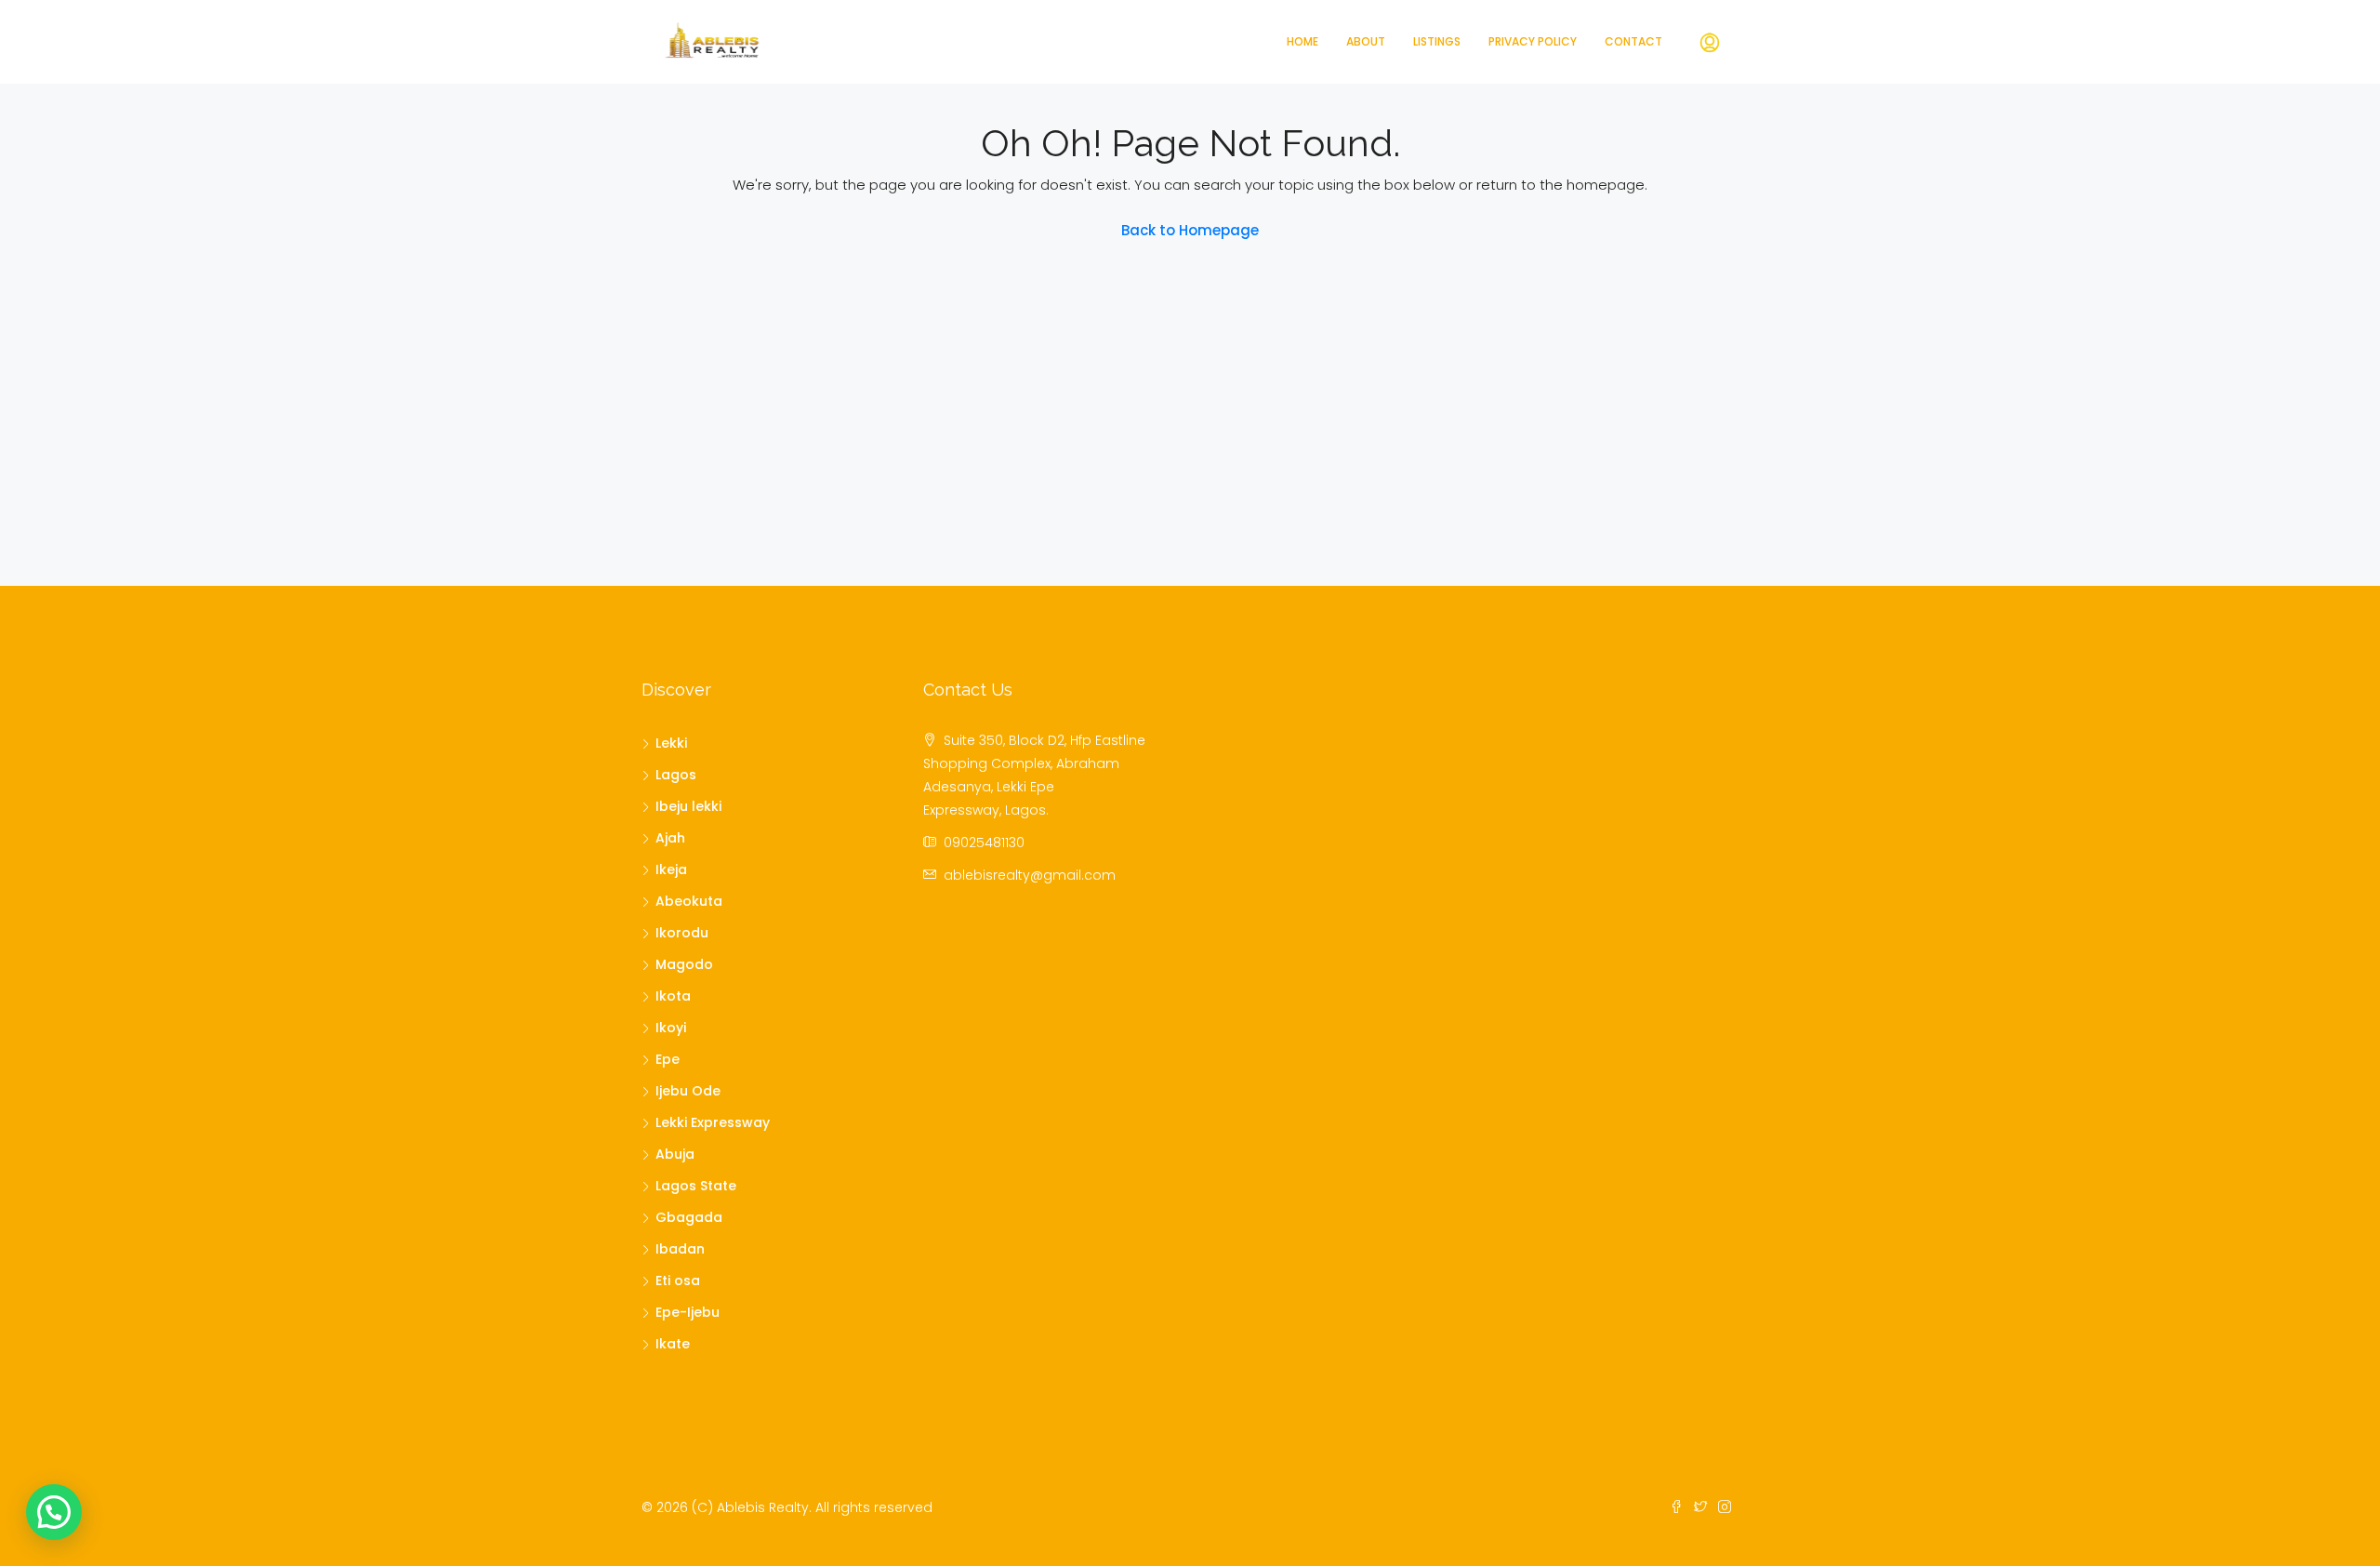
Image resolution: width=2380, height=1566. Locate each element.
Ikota (673, 996)
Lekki (671, 743)
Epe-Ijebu (688, 1312)
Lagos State (696, 1186)
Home (1302, 41)
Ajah (670, 838)
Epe (668, 1059)
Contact (1633, 41)
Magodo (684, 964)
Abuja (675, 1154)
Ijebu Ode (688, 1091)
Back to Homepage (1190, 230)
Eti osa (678, 1281)
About (1366, 41)
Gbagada (689, 1217)
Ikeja (671, 869)
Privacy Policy (1533, 41)
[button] (54, 1512)
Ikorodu (682, 933)
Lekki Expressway (713, 1122)
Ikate (673, 1344)
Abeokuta (689, 901)
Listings (1437, 41)
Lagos (676, 775)
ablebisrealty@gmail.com (1030, 875)
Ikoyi (671, 1028)
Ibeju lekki (688, 806)
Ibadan (680, 1249)
